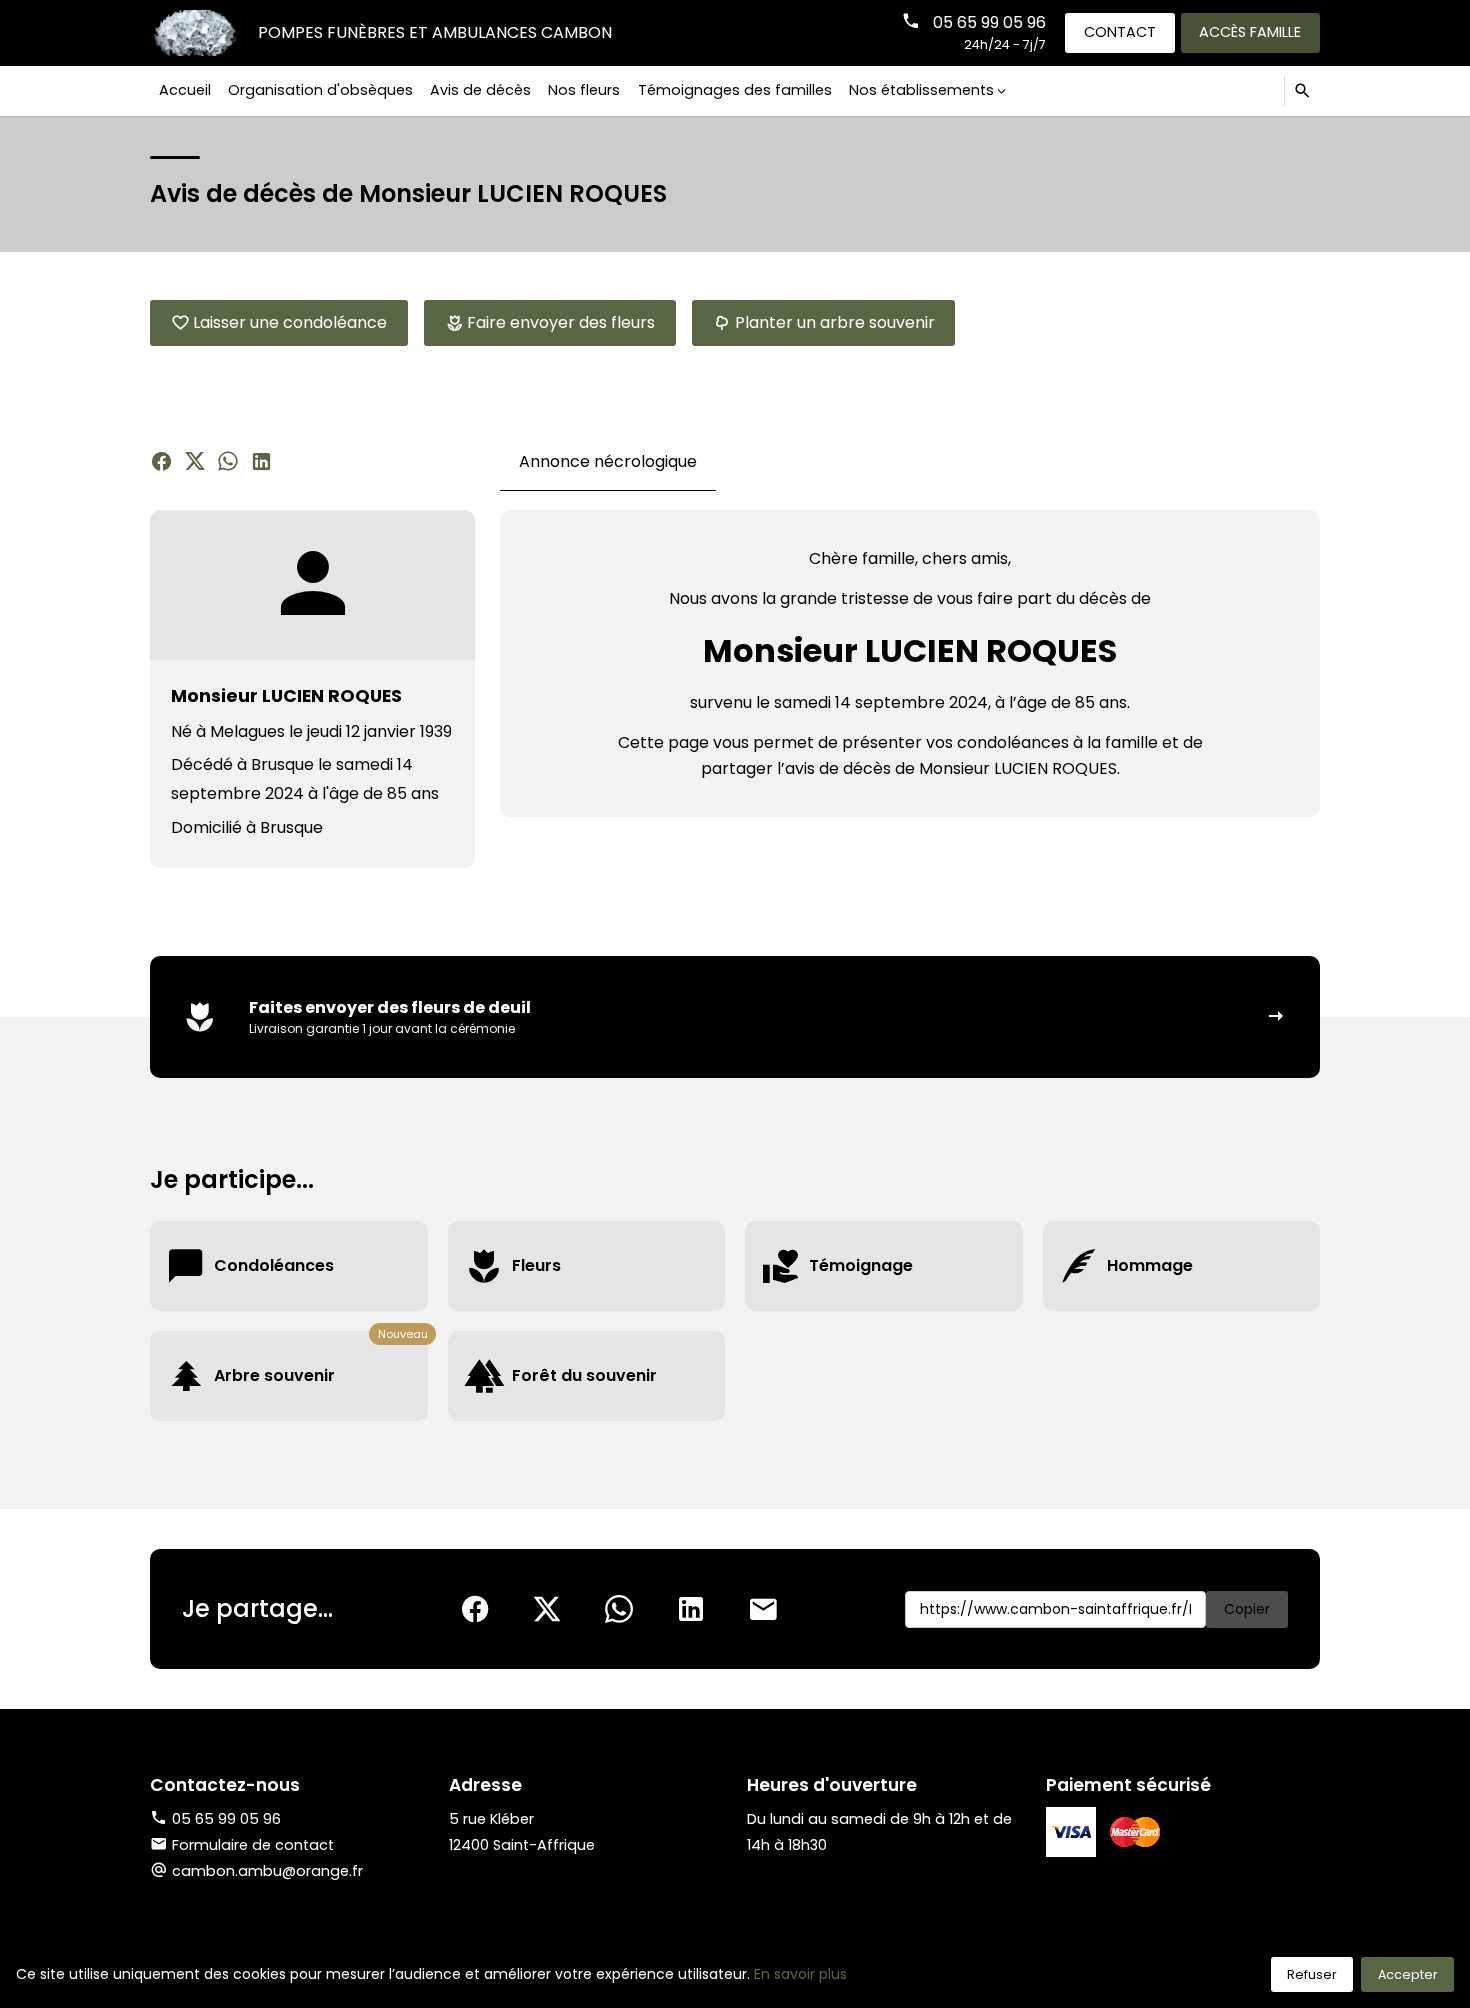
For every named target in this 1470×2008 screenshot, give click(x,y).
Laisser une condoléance (290, 322)
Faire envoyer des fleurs (561, 322)
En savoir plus (800, 1974)
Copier (1247, 1609)
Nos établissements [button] (921, 90)
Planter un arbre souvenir (835, 322)
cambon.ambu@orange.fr (267, 1871)
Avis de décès (480, 90)
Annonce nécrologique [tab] (608, 461)
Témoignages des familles (735, 90)
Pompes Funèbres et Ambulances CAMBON (435, 32)
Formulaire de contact (253, 1845)
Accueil (185, 90)
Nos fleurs (584, 90)
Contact (1120, 32)
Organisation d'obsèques (320, 90)
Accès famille (1250, 32)
